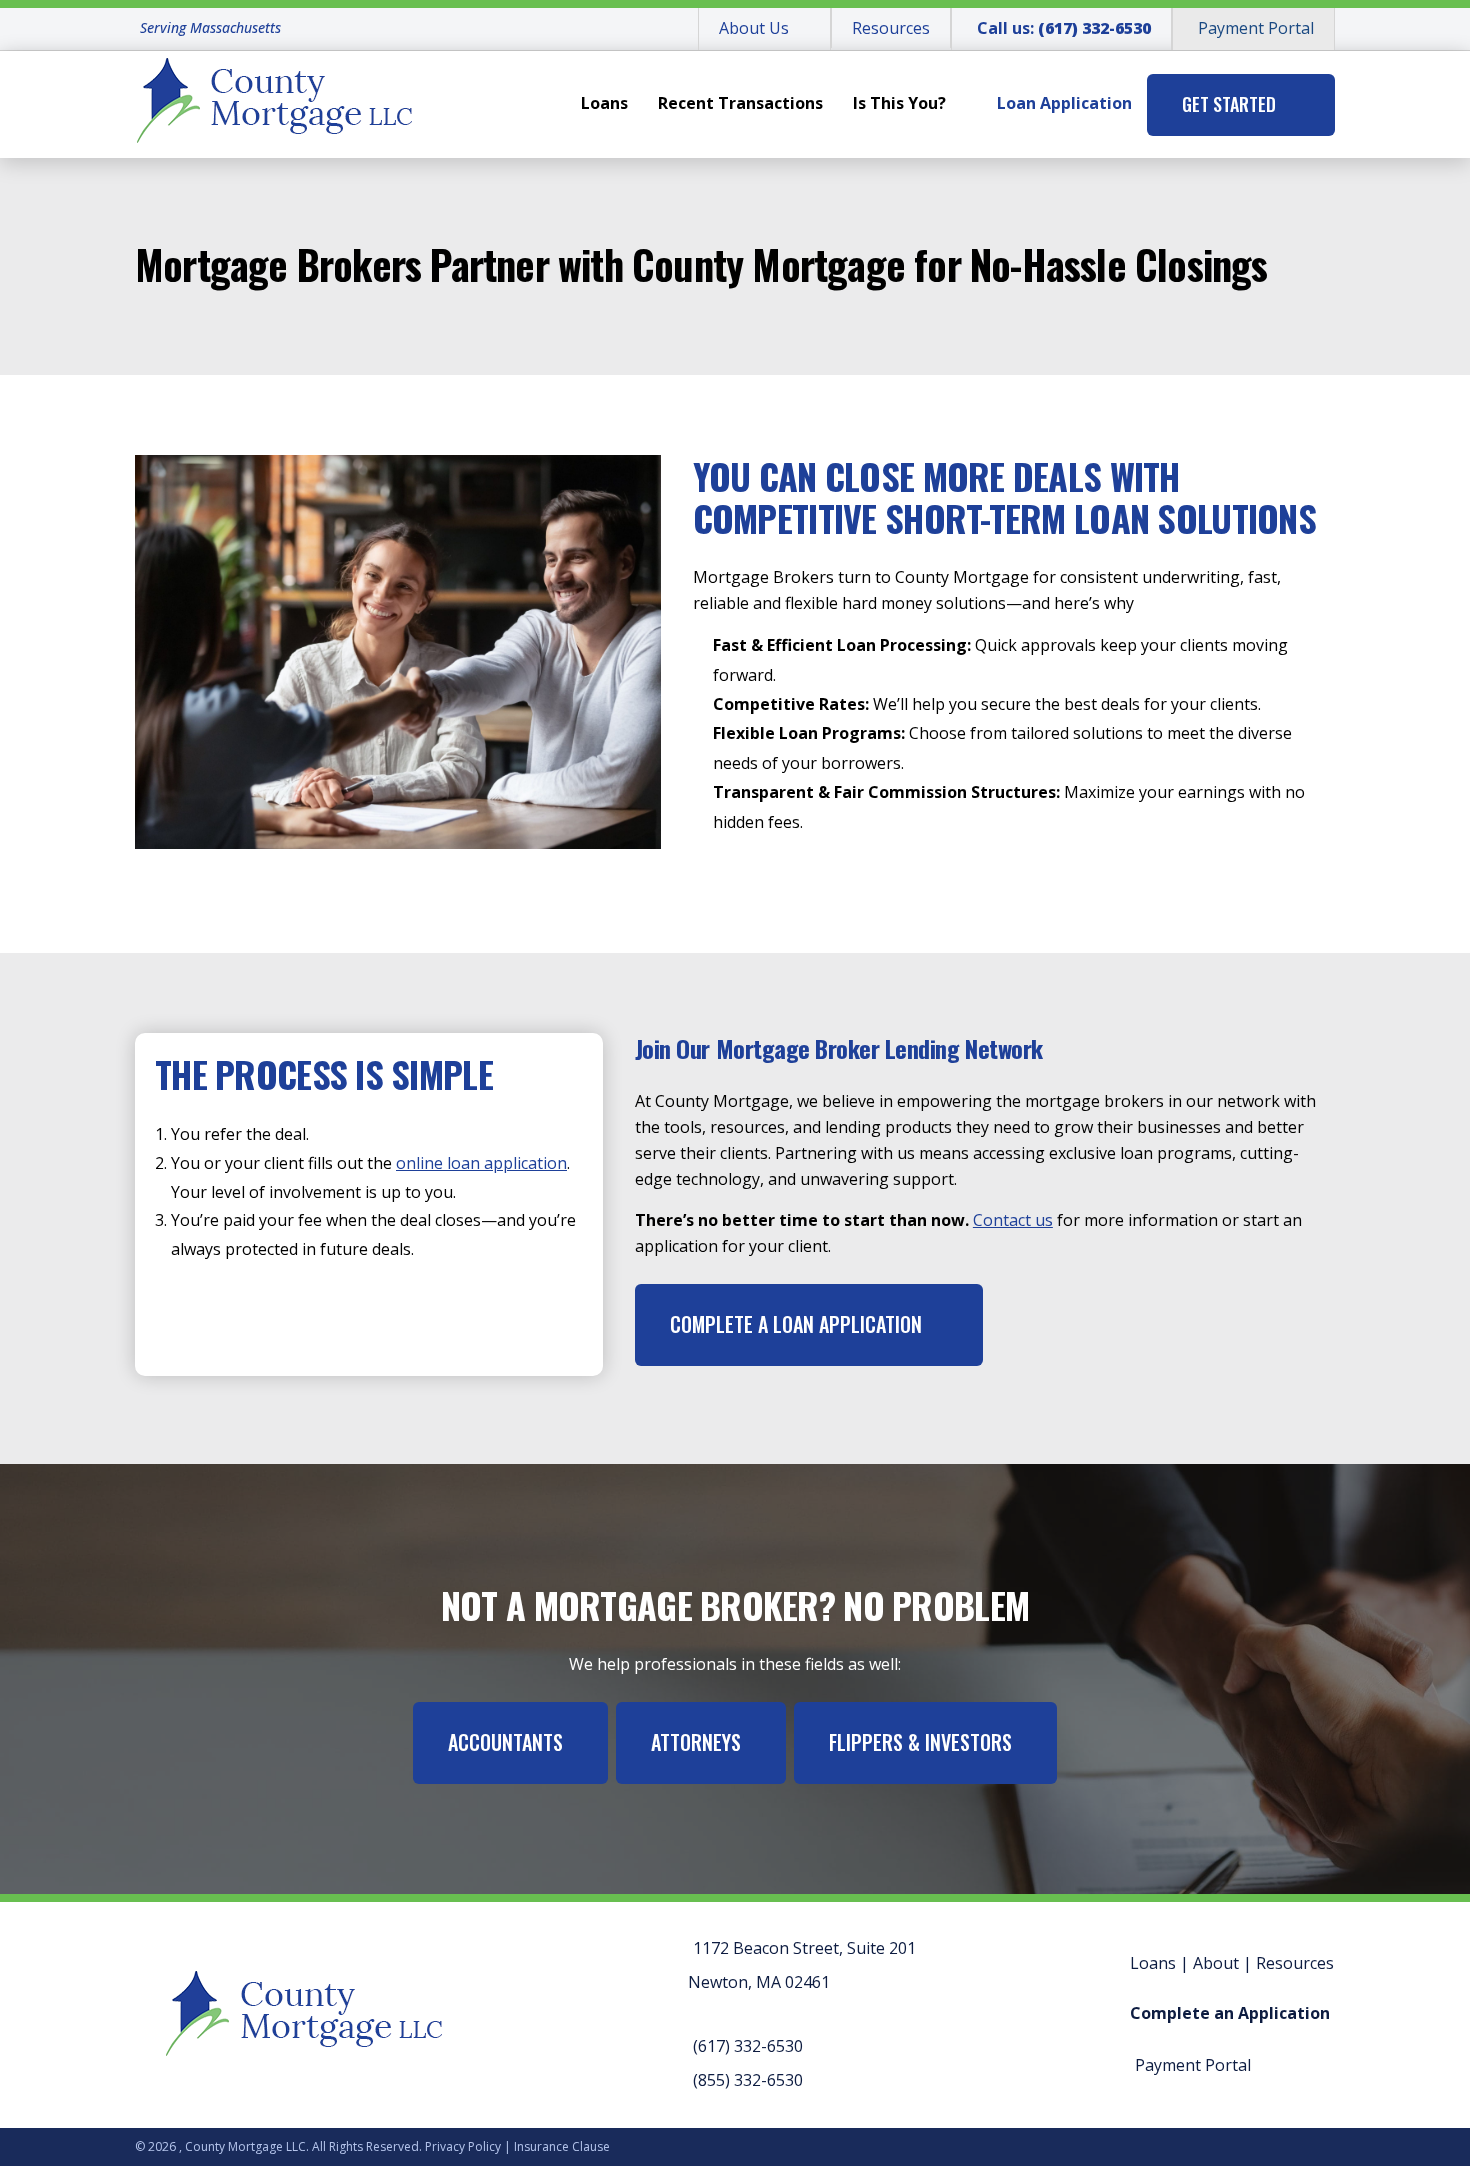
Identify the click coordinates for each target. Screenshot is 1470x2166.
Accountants (505, 1742)
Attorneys (696, 1742)
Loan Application (1064, 103)
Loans (604, 103)
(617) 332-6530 (748, 2046)
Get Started (1229, 104)
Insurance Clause (562, 2146)
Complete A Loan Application (796, 1324)
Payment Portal (1256, 28)
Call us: (1064, 28)
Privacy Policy (463, 2146)
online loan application (481, 1163)
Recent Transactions (740, 103)
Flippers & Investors (920, 1742)
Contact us (1013, 1220)
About (1216, 1963)
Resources (891, 28)
